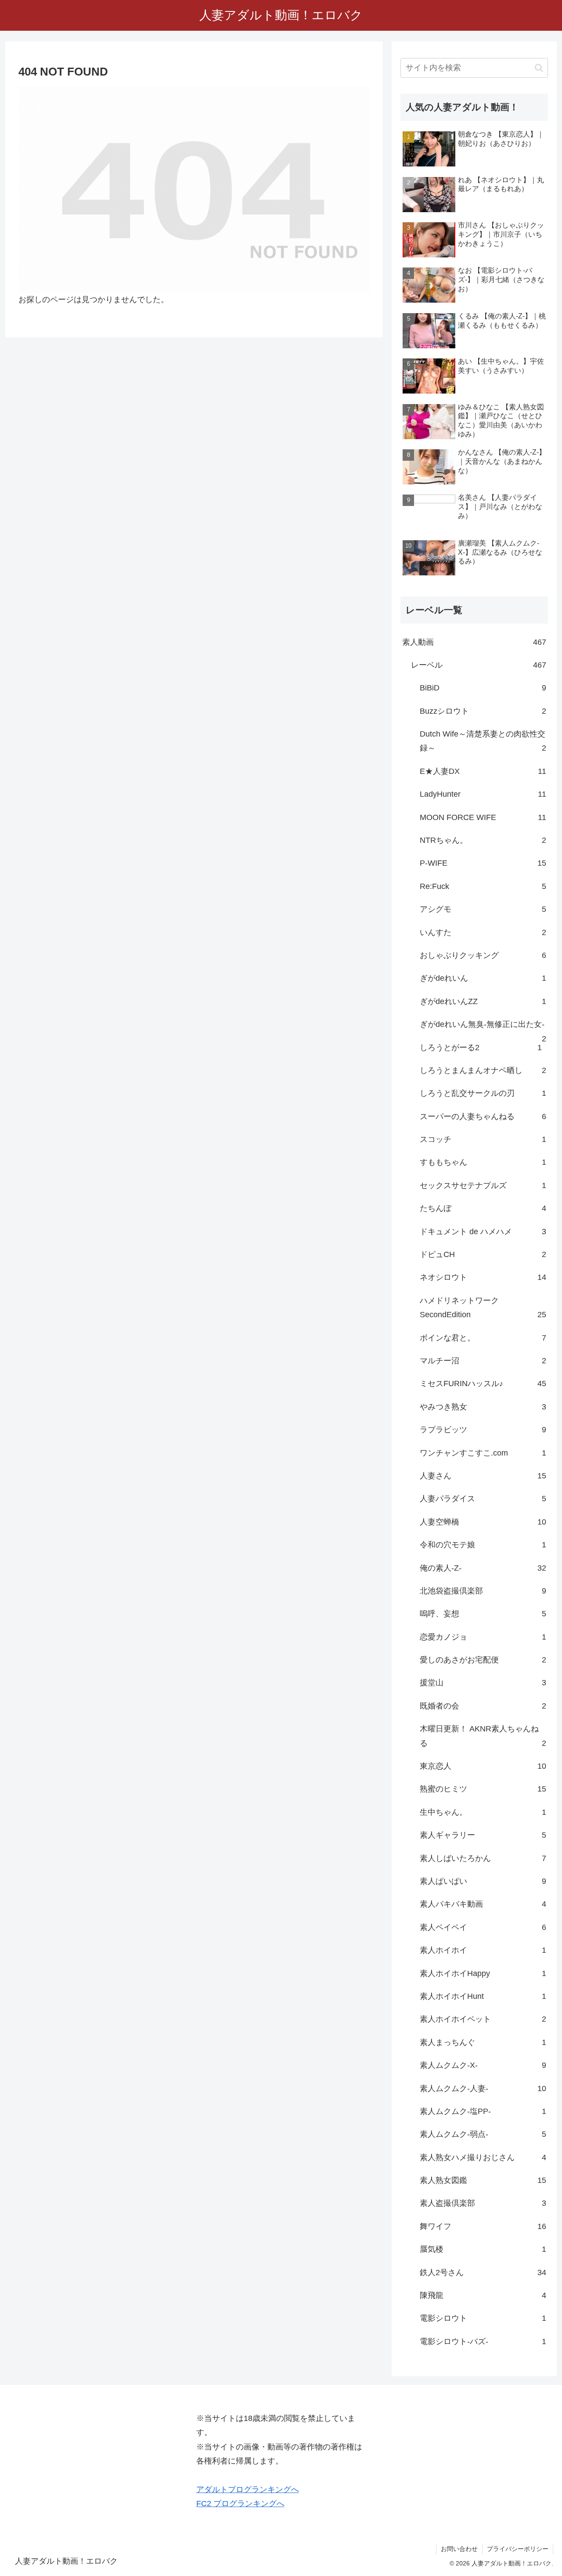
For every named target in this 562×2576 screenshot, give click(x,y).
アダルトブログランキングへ (248, 2489)
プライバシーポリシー (518, 2549)
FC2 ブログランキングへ (240, 2504)
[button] (539, 68)
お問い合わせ (459, 2549)
